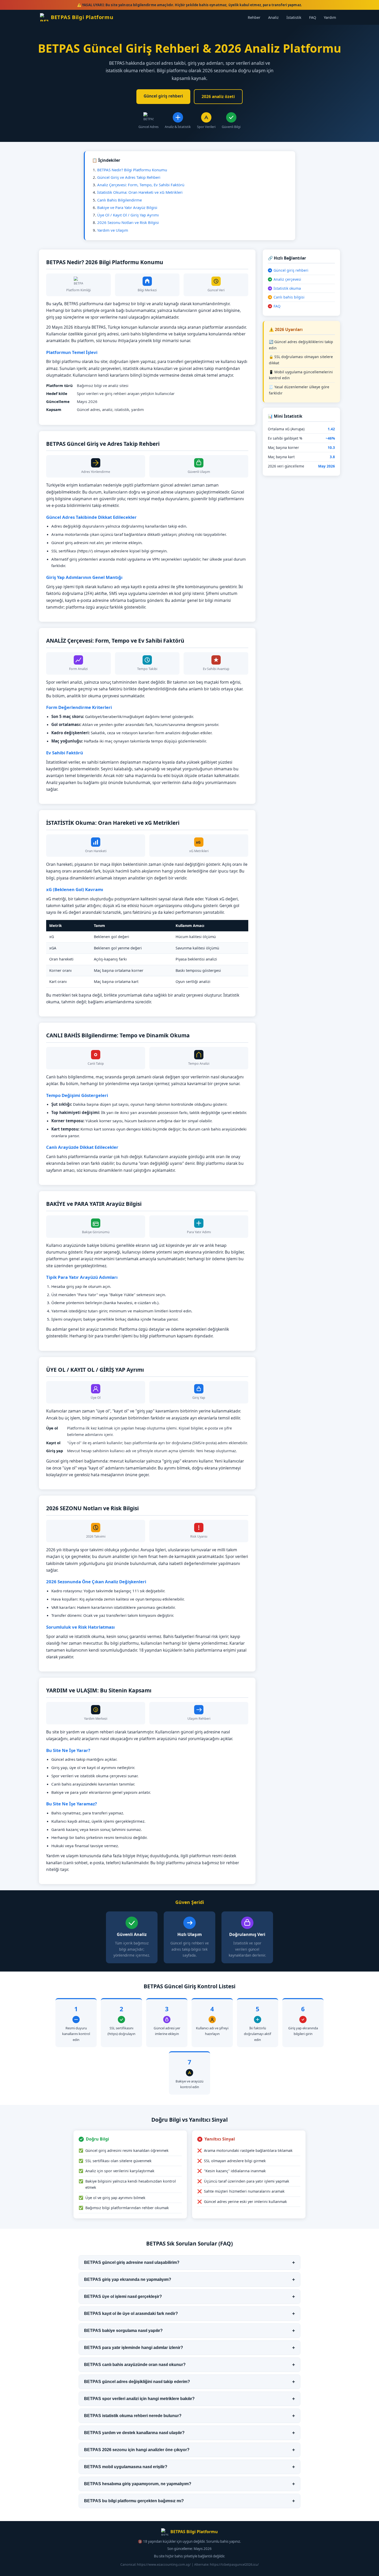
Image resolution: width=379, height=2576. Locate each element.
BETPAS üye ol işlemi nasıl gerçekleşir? (190, 2296)
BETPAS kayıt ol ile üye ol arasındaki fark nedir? (190, 2313)
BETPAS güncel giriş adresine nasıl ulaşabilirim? (190, 2262)
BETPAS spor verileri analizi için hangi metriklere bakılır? (190, 2399)
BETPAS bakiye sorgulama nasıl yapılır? (190, 2331)
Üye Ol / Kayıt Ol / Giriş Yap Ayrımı (128, 215)
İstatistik (294, 17)
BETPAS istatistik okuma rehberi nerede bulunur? (190, 2416)
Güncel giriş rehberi (163, 96)
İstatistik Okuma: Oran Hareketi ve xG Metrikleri (140, 192)
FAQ (313, 17)
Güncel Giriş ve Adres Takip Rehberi (129, 177)
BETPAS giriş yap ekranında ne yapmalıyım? (190, 2279)
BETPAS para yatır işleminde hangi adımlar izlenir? (190, 2348)
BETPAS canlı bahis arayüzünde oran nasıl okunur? (190, 2365)
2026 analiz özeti (218, 96)
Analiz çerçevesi (287, 279)
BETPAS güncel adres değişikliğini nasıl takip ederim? (190, 2382)
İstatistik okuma (287, 288)
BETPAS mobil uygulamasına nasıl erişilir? (190, 2467)
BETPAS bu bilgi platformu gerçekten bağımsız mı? (190, 2501)
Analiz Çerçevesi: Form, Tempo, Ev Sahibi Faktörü (141, 185)
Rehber (254, 17)
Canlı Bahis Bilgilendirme (120, 200)
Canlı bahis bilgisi (289, 297)
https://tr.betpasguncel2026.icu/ (234, 2565)
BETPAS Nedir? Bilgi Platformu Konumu (132, 170)
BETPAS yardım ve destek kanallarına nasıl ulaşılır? (190, 2433)
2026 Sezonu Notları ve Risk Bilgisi (128, 222)
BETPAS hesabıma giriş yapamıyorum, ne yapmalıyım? (190, 2484)
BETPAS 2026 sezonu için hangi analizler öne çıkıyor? (190, 2450)
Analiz (273, 17)
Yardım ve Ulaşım (113, 230)
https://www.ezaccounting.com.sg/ (164, 2565)
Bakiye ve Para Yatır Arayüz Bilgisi (127, 207)
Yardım (330, 17)
